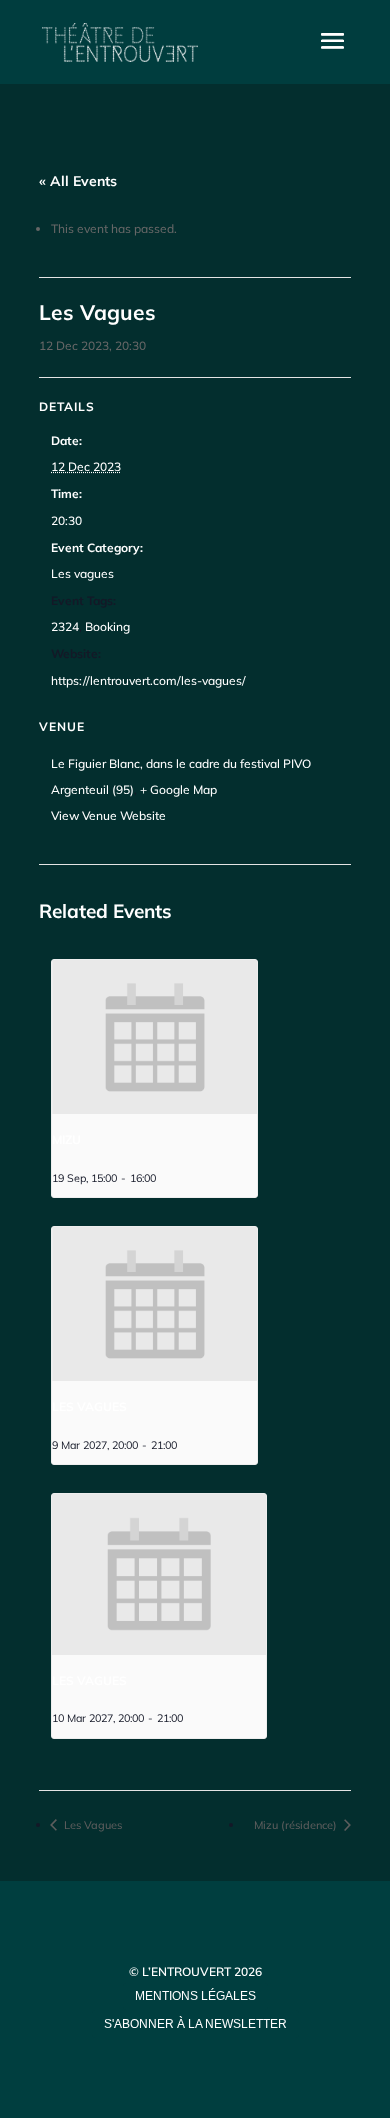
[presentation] (154, 1037)
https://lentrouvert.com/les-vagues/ (148, 680)
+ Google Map (178, 789)
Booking (107, 626)
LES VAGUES (89, 1406)
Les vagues (82, 573)
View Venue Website (108, 815)
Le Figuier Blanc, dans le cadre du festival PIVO (181, 763)
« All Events (78, 181)
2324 (65, 626)
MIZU (66, 1139)
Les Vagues (91, 1825)
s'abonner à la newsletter (195, 2024)
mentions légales (195, 1996)
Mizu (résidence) (297, 1825)
